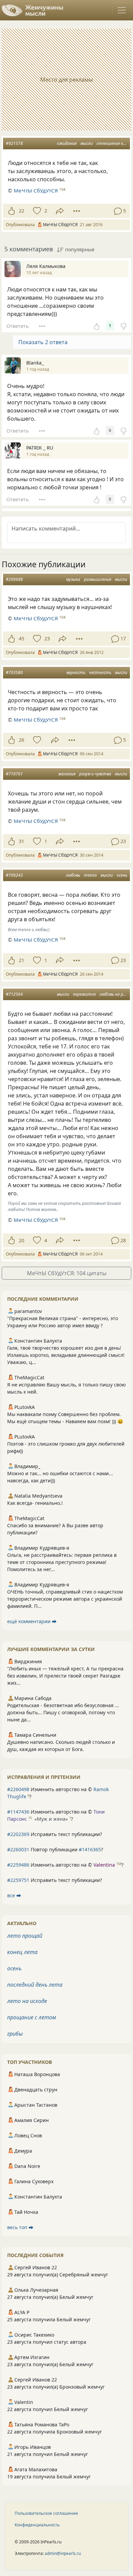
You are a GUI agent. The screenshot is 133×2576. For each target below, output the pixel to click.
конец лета (22, 1952)
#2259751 (18, 1880)
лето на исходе (27, 2001)
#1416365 (90, 1849)
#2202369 (18, 1834)
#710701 (14, 774)
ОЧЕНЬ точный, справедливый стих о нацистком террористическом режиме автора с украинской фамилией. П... (65, 1599)
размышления (98, 579)
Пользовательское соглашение (46, 2513)
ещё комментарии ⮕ (32, 1621)
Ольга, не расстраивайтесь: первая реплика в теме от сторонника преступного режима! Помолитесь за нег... (62, 1562)
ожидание (67, 143)
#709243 (14, 875)
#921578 (14, 143)
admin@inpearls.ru (63, 2553)
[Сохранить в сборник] (36, 211)
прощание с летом (32, 2017)
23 (47, 638)
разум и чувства (95, 774)
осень (122, 875)
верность (76, 672)
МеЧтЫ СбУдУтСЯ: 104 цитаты (67, 1273)
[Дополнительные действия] (77, 211)
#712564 (14, 994)
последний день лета (35, 1985)
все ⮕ (14, 1895)
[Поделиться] (60, 211)
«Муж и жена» (51, 1819)
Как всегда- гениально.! (35, 1503)
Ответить (18, 326)
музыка (73, 579)
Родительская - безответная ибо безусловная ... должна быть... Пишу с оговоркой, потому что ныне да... (63, 1712)
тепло (90, 875)
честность (100, 672)
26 (21, 740)
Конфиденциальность (37, 2525)
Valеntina (104, 1865)
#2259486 (18, 1865)
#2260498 (18, 1789)
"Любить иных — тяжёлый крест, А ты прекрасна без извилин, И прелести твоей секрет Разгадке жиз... (65, 1676)
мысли (87, 143)
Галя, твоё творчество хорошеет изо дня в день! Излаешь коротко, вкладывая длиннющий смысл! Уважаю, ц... (66, 1355)
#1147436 (18, 1812)
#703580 (14, 672)
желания (67, 774)
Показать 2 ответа (43, 342)
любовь (73, 875)
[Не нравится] (123, 326)
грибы (15, 2034)
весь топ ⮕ (20, 2227)
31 (21, 841)
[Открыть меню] (122, 10)
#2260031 (18, 1849)
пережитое (84, 994)
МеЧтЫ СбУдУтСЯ (36, 190)
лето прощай (25, 1936)
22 (21, 211)
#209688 (14, 579)
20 (21, 1240)
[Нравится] (11, 211)
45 (21, 638)
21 (21, 960)
